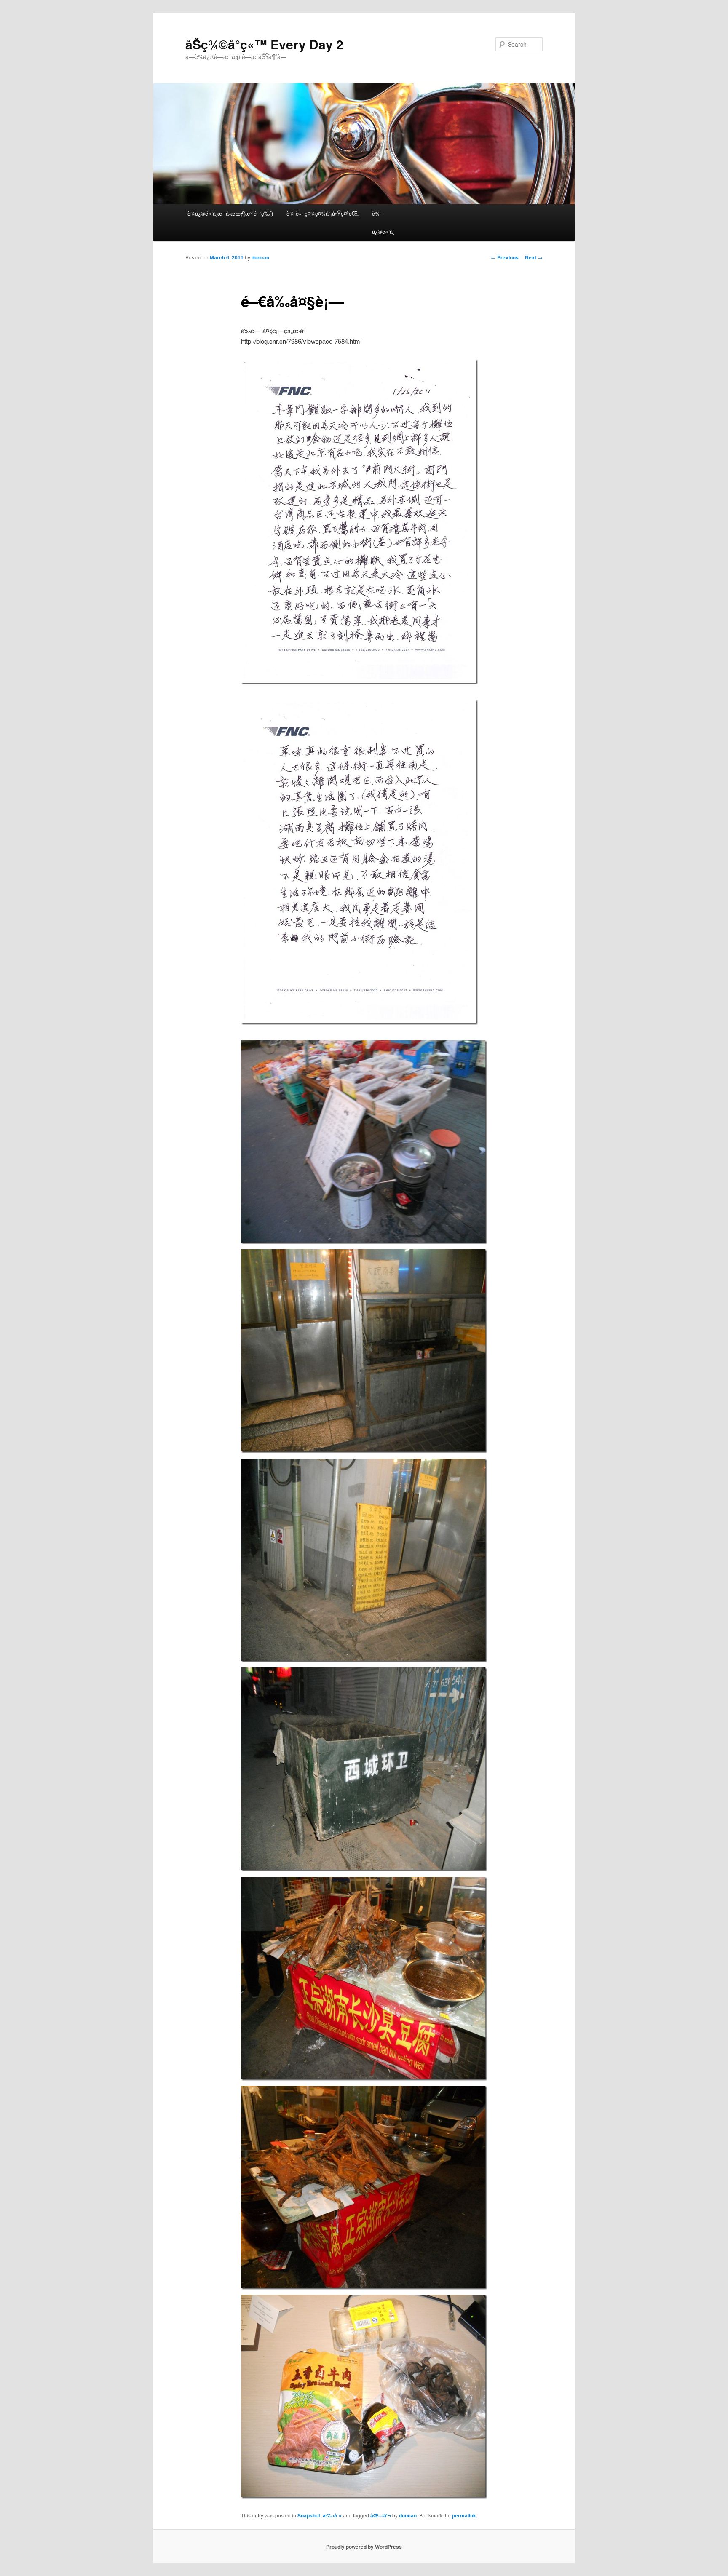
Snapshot (309, 2515)
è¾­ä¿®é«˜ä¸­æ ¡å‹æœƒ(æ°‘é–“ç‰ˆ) (230, 213)
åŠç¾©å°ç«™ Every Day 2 (264, 44)
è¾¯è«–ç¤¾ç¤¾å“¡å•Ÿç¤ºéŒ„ (323, 213)
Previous (505, 257)
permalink (464, 2515)
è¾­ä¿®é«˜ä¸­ (383, 222)
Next (534, 257)
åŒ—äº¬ (381, 2515)
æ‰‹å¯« (332, 2515)
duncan (260, 257)
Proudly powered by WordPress (364, 2547)
